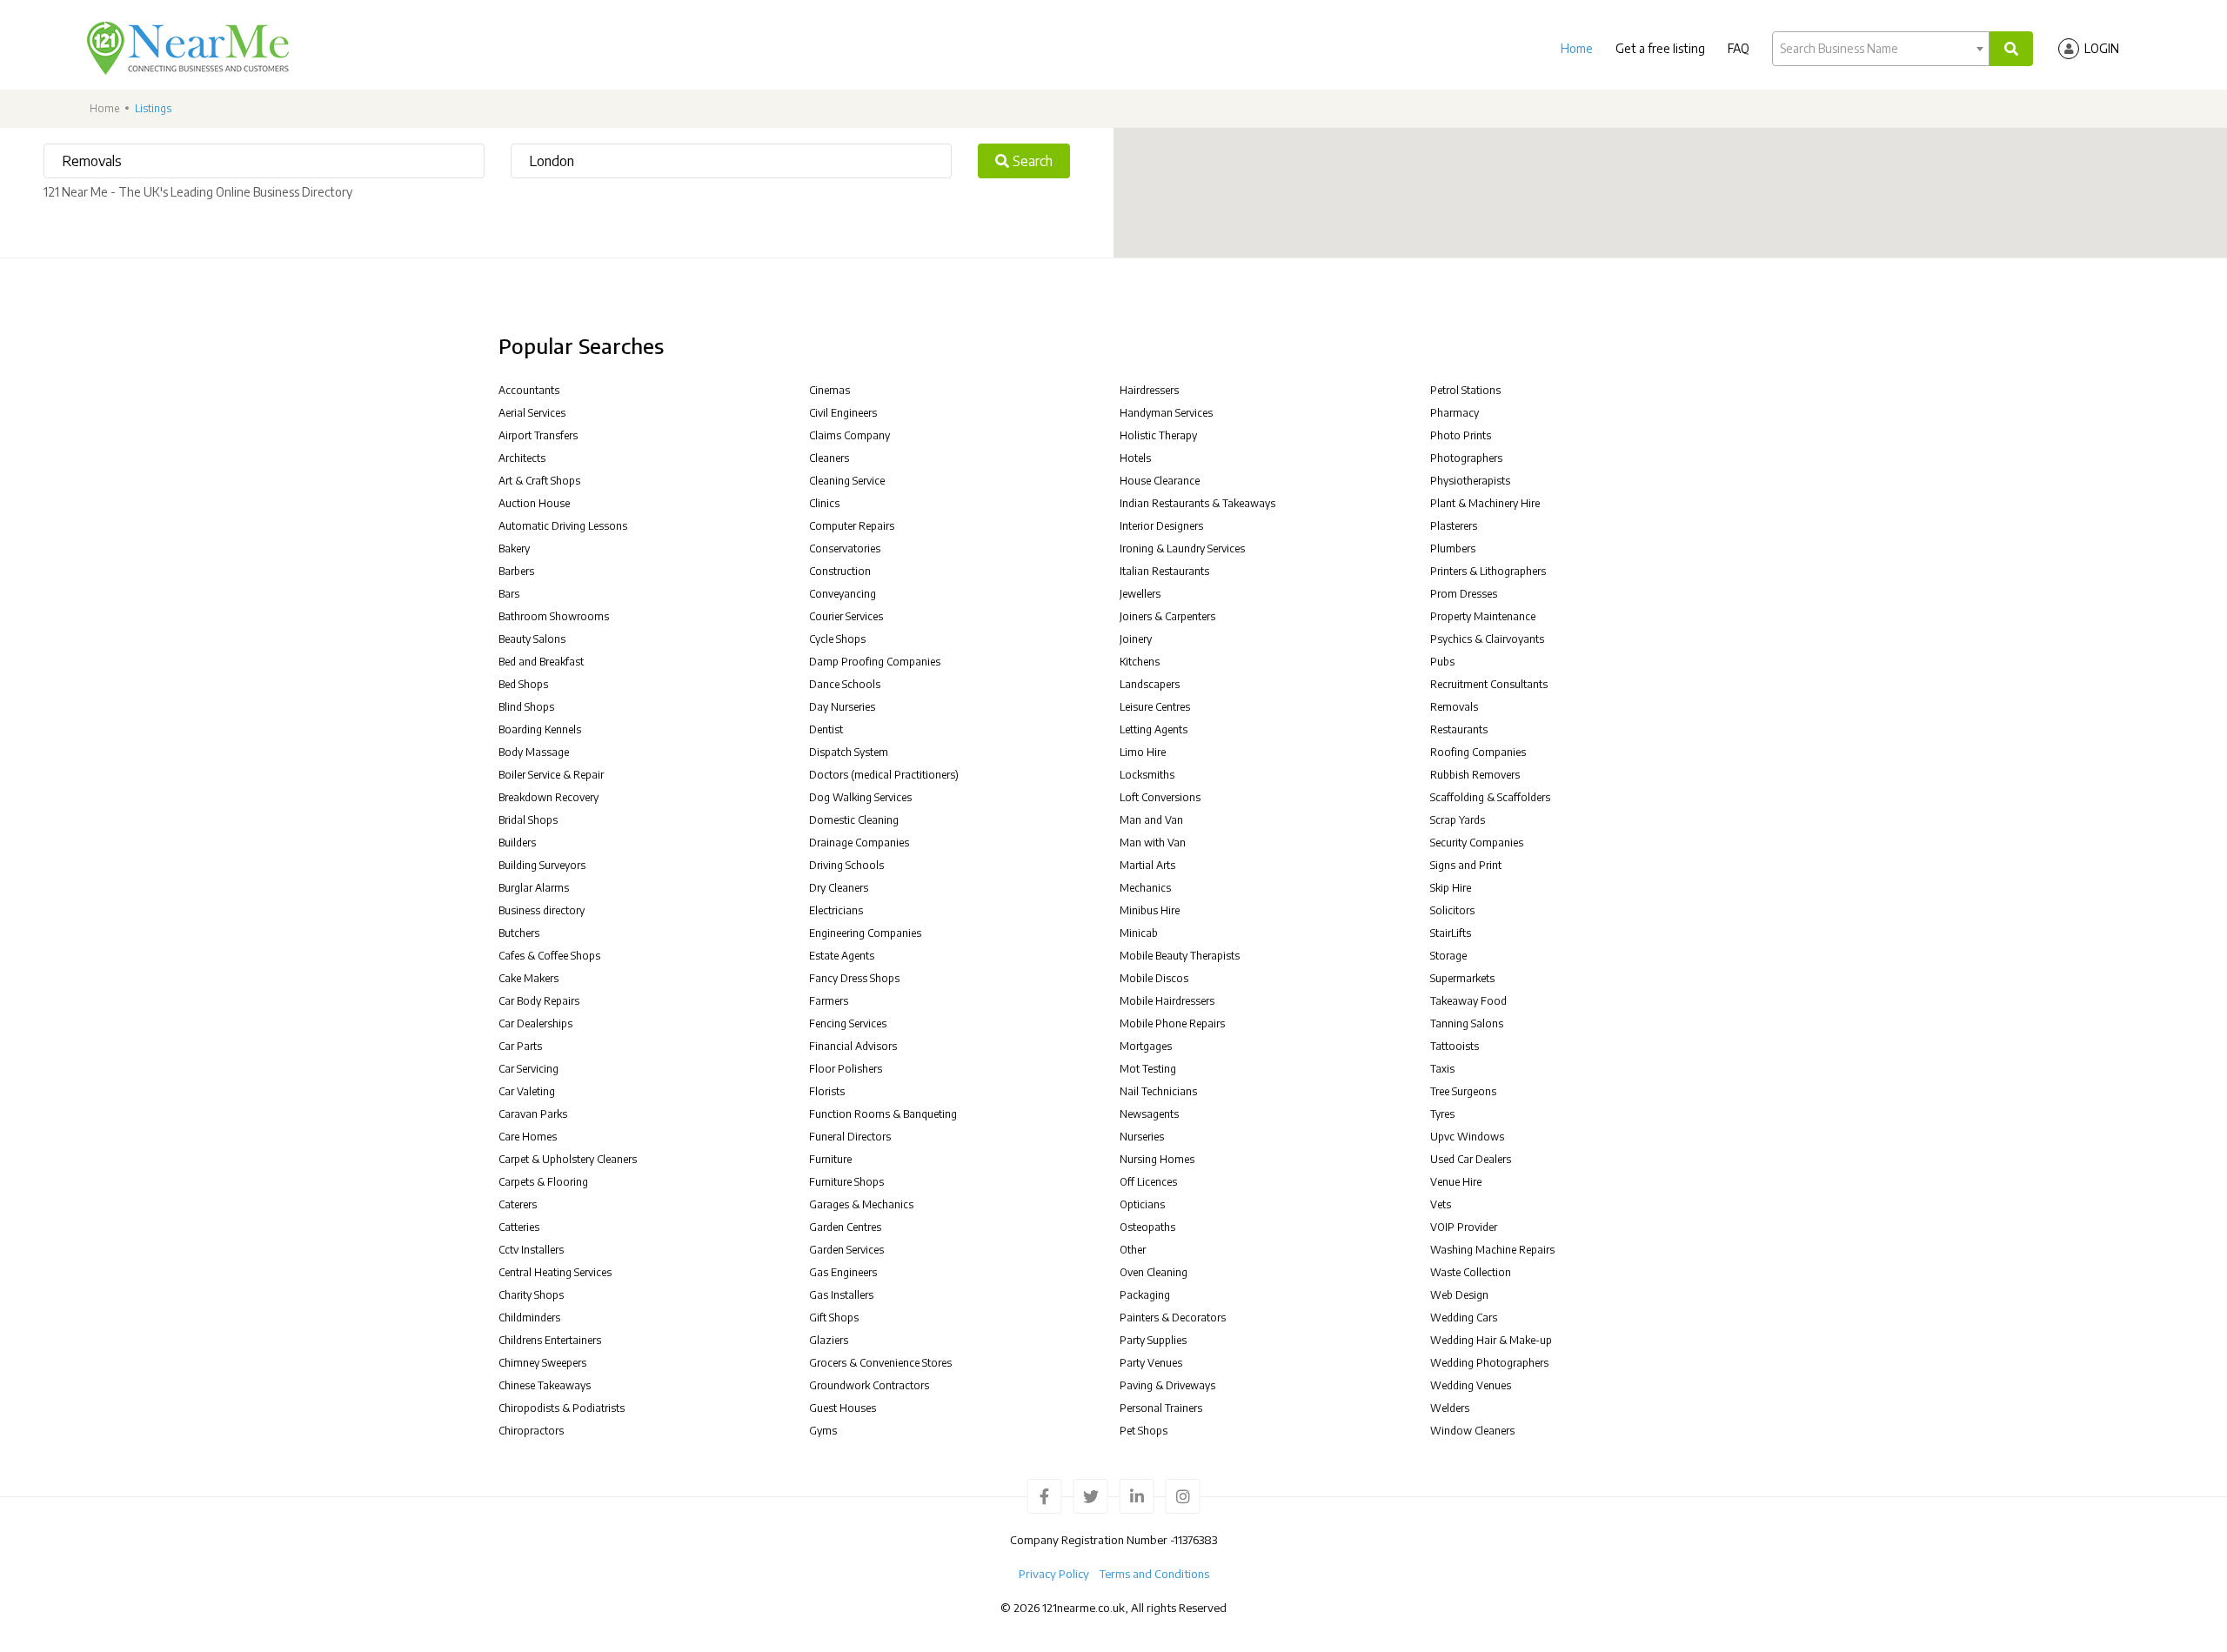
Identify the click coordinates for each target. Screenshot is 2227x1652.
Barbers (516, 571)
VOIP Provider (1464, 1227)
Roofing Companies (1478, 752)
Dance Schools (845, 684)
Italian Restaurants (1164, 571)
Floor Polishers (846, 1069)
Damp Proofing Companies (875, 662)
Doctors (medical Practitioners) (884, 775)
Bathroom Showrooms (554, 616)
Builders (517, 843)
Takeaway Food (1468, 1001)
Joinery (1136, 639)
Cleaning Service (847, 481)
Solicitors (1452, 910)
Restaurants (1459, 729)
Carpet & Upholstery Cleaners (568, 1159)
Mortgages (1146, 1046)
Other (1133, 1250)
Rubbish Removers (1475, 775)
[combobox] (1881, 49)
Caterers (518, 1204)
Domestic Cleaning (854, 820)
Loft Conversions (1160, 797)
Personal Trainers (1161, 1408)
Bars (509, 594)
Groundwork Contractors (869, 1385)
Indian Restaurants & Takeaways (1197, 503)
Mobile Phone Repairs (1172, 1023)
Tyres (1442, 1114)
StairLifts (1451, 933)
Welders (1450, 1408)
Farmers (829, 1001)
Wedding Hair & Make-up (1491, 1340)
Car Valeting (527, 1091)
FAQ (1739, 48)
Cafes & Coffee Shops (549, 956)
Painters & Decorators (1173, 1318)
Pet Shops (1144, 1431)
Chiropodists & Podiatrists (562, 1408)
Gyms (823, 1431)
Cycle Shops (837, 639)
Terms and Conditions (1154, 1574)
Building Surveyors (542, 865)
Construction (840, 571)
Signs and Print (1466, 865)
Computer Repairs (852, 526)
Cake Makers (528, 978)
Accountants (529, 390)
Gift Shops (834, 1318)
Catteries (519, 1227)
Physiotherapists (1470, 481)
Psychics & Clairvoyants (1487, 639)
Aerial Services (532, 413)
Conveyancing (843, 594)
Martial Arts (1147, 865)
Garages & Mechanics (861, 1204)
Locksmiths (1147, 775)
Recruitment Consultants (1489, 684)
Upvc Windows (1467, 1137)
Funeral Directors (850, 1137)
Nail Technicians (1158, 1091)
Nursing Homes (1157, 1159)
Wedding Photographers (1489, 1363)
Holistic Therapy (1158, 435)
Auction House (534, 503)
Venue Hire (1456, 1182)
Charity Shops (531, 1295)
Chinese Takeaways (545, 1385)
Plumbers (1453, 548)
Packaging (1145, 1295)
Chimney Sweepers (542, 1363)
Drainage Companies (859, 843)
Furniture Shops (846, 1182)
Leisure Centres (1155, 707)
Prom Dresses (1464, 594)
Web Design (1459, 1295)
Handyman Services (1166, 413)
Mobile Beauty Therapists (1180, 956)
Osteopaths (1147, 1227)
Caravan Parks (533, 1114)
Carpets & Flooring (543, 1182)
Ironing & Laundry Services (1182, 548)
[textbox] (1881, 49)
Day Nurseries (842, 707)
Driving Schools (846, 865)
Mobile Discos (1154, 978)
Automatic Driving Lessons (563, 526)
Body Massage (534, 752)
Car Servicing (528, 1069)
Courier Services (846, 616)
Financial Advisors (853, 1046)
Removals (1454, 707)
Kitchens (1140, 662)
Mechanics (1145, 888)
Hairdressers (1149, 390)
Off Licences (1148, 1182)
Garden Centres (845, 1227)
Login (2102, 48)
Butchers (519, 933)
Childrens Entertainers (550, 1340)
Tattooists (1455, 1046)
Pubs (1442, 662)
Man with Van (1153, 843)
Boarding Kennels (540, 729)
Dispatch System (849, 752)
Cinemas (829, 390)
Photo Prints (1461, 435)
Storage (1448, 956)
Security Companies (1477, 843)
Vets (1441, 1204)
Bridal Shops (528, 820)
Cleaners (829, 458)
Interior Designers (1161, 526)
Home (1577, 48)
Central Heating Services (555, 1272)
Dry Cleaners (839, 888)
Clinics (824, 503)
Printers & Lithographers (1488, 571)
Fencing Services (848, 1023)
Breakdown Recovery (548, 797)
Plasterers (1454, 526)
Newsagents (1149, 1114)
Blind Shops (526, 707)
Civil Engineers (843, 413)
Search (1031, 161)
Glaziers (829, 1340)
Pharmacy (1455, 413)
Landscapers (1150, 684)
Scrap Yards (1458, 820)
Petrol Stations (1465, 390)
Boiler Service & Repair (551, 775)
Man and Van (1151, 820)
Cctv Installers (531, 1250)
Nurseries (1142, 1137)
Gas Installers (841, 1295)
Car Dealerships (535, 1023)
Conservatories (845, 548)
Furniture (830, 1159)
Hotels (1135, 458)
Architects (522, 458)
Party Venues (1151, 1363)
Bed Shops (523, 684)
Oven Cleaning (1154, 1272)
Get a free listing (1660, 48)
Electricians (836, 910)
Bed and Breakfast (541, 662)
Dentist (826, 729)
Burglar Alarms (534, 888)
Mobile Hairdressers (1167, 1001)
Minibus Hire (1150, 910)
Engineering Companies (865, 933)
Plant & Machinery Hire (1485, 503)
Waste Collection (1471, 1272)
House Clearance (1160, 481)
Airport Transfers (538, 435)
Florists (827, 1091)
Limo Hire (1143, 752)
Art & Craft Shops (539, 481)
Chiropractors (531, 1431)
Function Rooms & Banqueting (883, 1114)
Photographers (1466, 458)
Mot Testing (1148, 1069)
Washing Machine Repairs (1492, 1250)
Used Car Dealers (1471, 1159)
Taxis (1442, 1069)
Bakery (514, 548)
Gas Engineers (843, 1272)
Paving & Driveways (1167, 1385)
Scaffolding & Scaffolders (1490, 797)
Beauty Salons (532, 639)
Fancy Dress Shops (854, 978)
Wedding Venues (1471, 1385)
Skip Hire (1451, 888)
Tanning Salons (1467, 1023)
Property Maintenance (1483, 616)
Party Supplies (1153, 1340)
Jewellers (1140, 594)
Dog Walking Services (860, 797)
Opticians (1142, 1204)
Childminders (529, 1318)
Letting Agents (1154, 729)
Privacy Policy (1054, 1574)
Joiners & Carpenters (1167, 616)
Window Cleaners (1472, 1431)
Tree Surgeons (1463, 1091)
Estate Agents (842, 956)
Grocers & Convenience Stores (880, 1363)
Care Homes (528, 1137)
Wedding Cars (1464, 1318)
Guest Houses (843, 1408)
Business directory (542, 910)
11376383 (1195, 1540)
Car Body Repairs (539, 1001)
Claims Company (849, 435)
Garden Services (846, 1250)
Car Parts (520, 1046)
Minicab (1139, 933)
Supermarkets (1462, 978)
